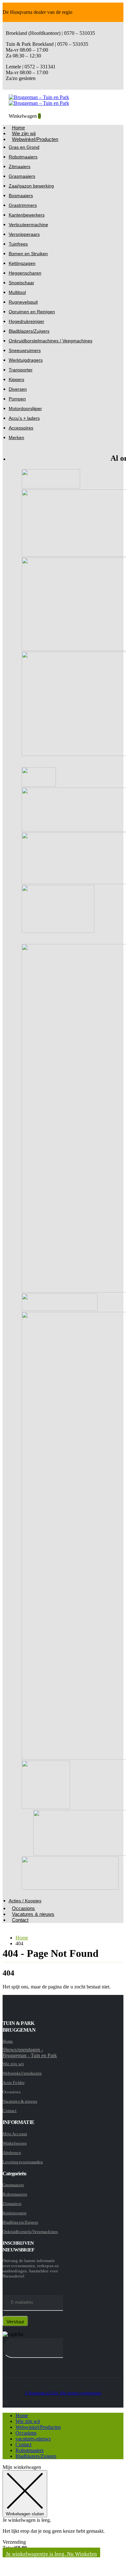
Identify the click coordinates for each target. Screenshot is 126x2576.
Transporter (21, 370)
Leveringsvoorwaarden (23, 2162)
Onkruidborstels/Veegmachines (30, 2232)
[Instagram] (5, 2402)
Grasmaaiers (22, 176)
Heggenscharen (25, 273)
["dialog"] (63, 2519)
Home (8, 2041)
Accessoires (21, 428)
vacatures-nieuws (33, 2439)
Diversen (18, 389)
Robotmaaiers (23, 157)
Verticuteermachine (28, 225)
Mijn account (15, 2134)
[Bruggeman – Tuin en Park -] (39, 100)
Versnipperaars (24, 234)
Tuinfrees (18, 244)
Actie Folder (14, 2083)
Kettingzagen (22, 263)
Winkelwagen (15, 2143)
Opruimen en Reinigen (32, 312)
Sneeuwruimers (25, 350)
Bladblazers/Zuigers (29, 331)
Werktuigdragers (26, 360)
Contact (20, 1920)
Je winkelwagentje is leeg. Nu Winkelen (51, 2554)
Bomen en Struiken (28, 254)
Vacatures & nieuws (33, 1914)
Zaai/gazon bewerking (31, 186)
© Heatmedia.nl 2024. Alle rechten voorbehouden (63, 2393)
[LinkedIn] (7, 2402)
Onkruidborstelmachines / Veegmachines (51, 341)
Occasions (26, 2433)
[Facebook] (3, 2402)
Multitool (17, 292)
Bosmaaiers (21, 196)
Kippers (16, 379)
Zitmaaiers (20, 166)
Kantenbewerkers (27, 215)
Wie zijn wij (13, 2064)
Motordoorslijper (25, 408)
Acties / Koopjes (25, 1901)
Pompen (17, 399)
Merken (16, 438)
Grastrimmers (23, 205)
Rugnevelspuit (23, 302)
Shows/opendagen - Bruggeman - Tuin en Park (30, 2053)
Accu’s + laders (24, 418)
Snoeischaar (21, 283)
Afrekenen (12, 2153)
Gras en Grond (24, 147)
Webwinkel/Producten (35, 139)
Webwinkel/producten (22, 2073)
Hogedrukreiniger (26, 321)
